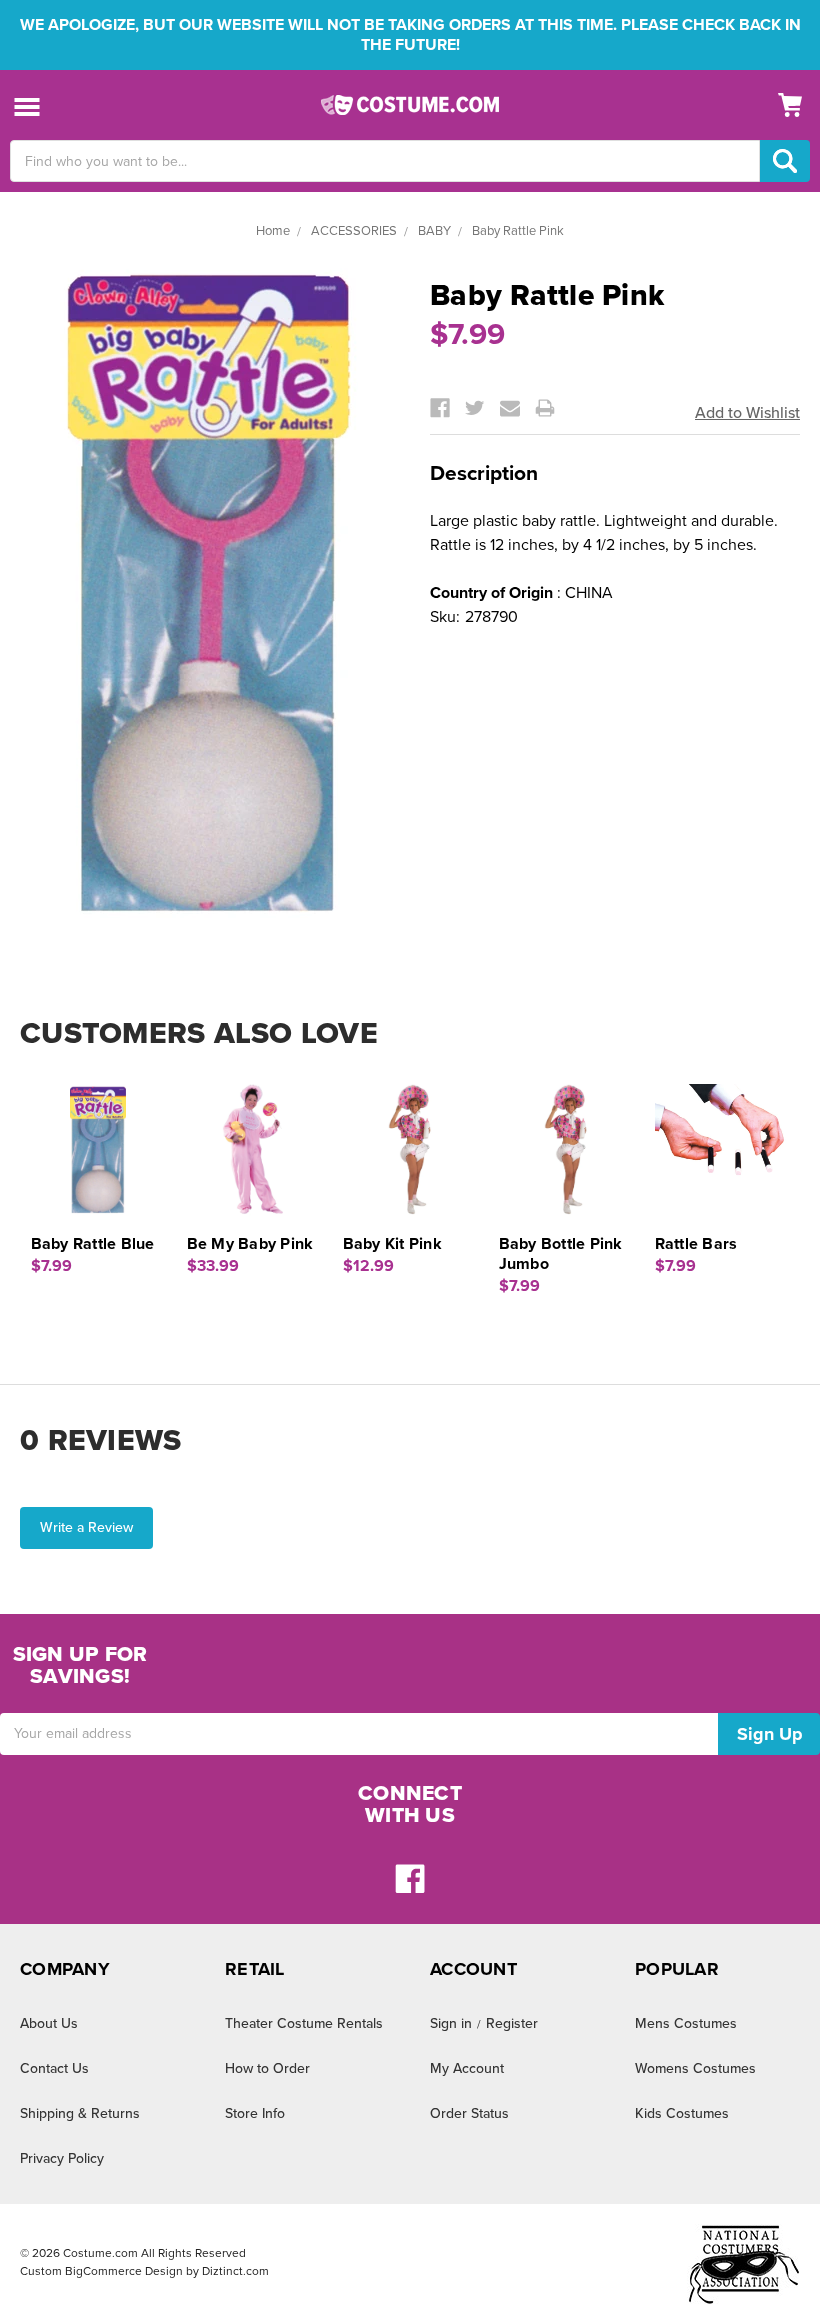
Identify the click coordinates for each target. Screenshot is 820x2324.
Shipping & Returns (80, 2113)
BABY (434, 231)
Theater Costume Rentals (304, 2023)
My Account (467, 2068)
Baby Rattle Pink (518, 231)
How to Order (267, 2068)
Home (273, 231)
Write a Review (86, 1527)
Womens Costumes (695, 2068)
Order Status (469, 2113)
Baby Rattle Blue (93, 1244)
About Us (49, 2023)
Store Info (255, 2113)
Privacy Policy (62, 2158)
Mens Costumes (686, 2023)
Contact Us (54, 2068)
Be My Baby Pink (250, 1244)
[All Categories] (27, 105)
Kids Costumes (682, 2113)
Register (512, 2023)
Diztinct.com (235, 2271)
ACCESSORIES (354, 231)
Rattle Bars (696, 1244)
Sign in (451, 2023)
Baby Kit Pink (392, 1244)
